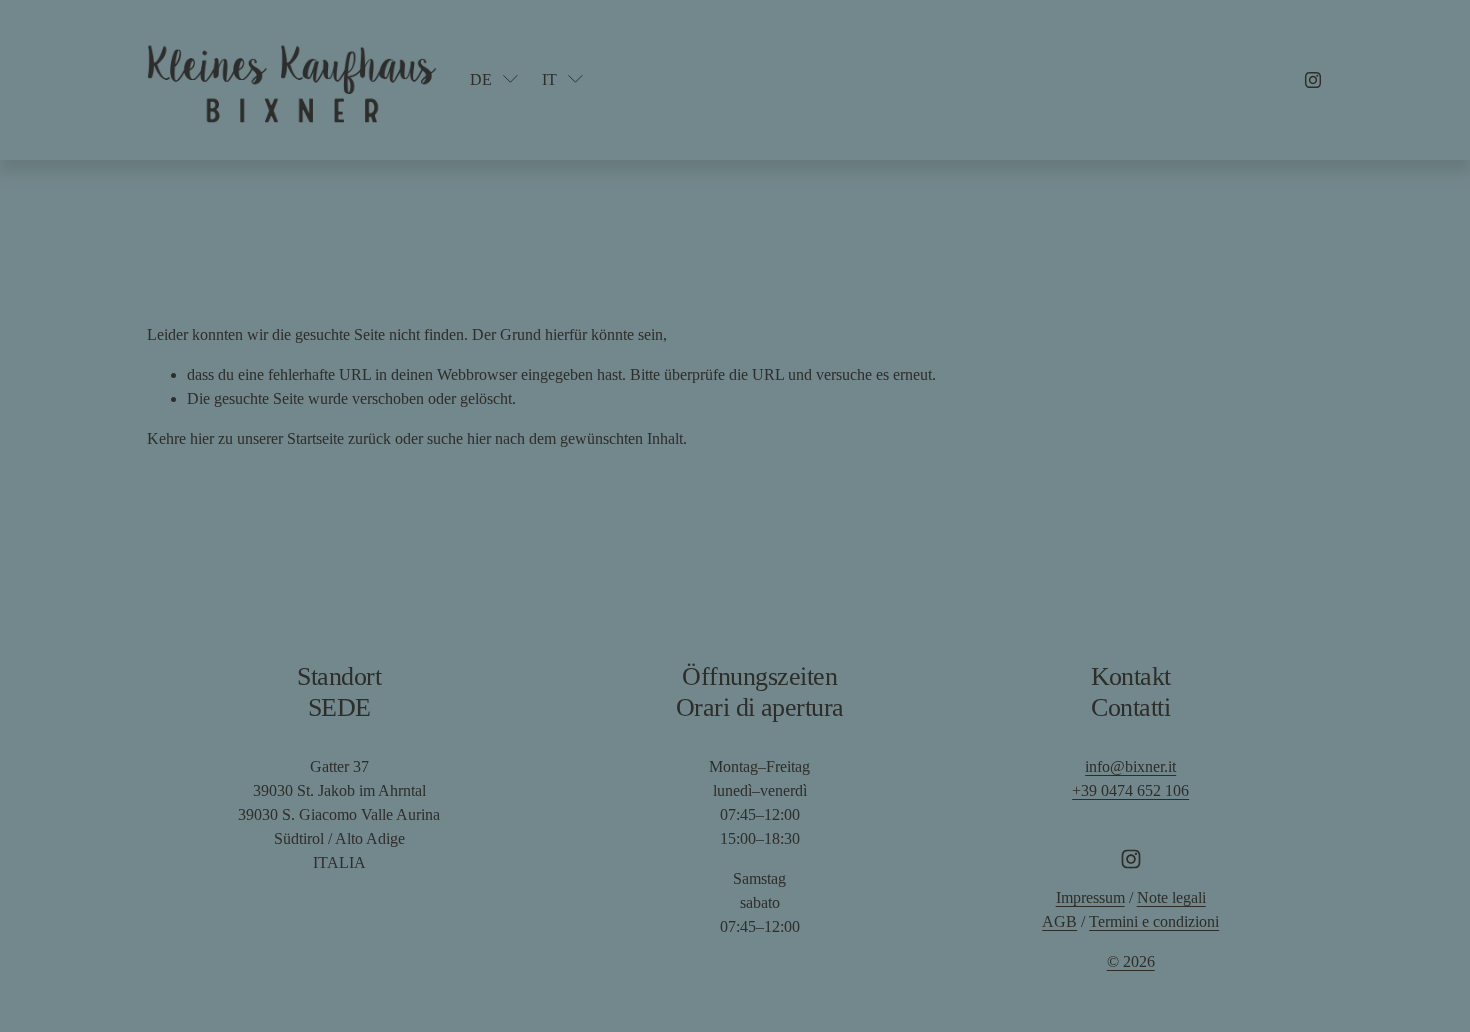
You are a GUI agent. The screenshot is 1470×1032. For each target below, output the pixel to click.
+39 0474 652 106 (1130, 790)
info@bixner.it (1130, 766)
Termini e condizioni (1154, 921)
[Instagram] (1313, 80)
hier (202, 438)
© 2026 (1131, 961)
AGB (1059, 921)
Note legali (1171, 897)
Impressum (1090, 897)
